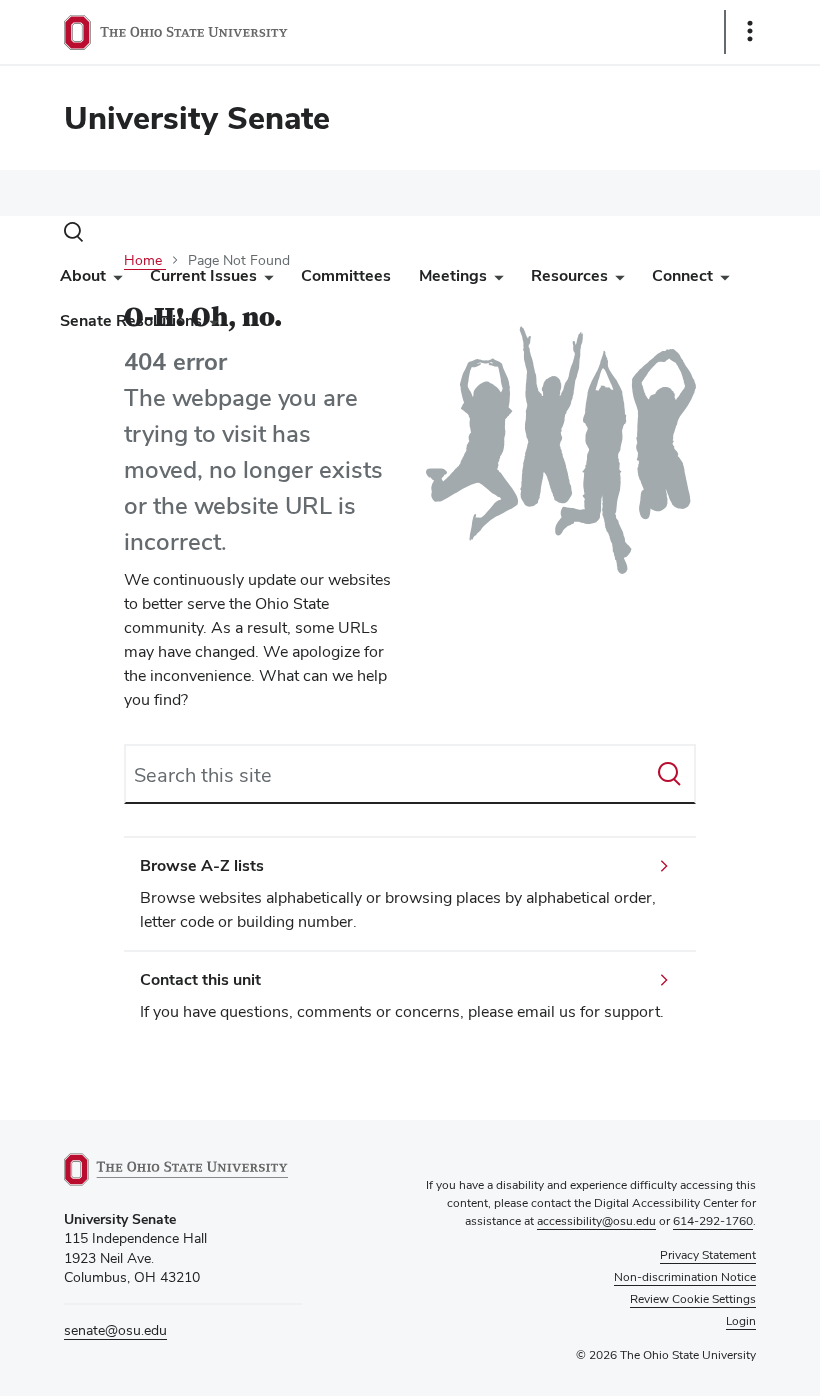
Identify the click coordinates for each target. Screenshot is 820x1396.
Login (741, 1321)
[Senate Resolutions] (210, 325)
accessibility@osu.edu (596, 1221)
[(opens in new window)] (183, 1169)
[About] (114, 280)
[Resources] (616, 280)
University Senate (197, 117)
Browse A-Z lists (202, 865)
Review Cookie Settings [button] (693, 1299)
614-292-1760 (713, 1221)
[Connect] (721, 280)
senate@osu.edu (115, 1330)
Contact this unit (200, 979)
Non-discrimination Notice (685, 1277)
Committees (346, 275)
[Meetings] (495, 280)
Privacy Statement (708, 1255)
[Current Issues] (265, 280)
